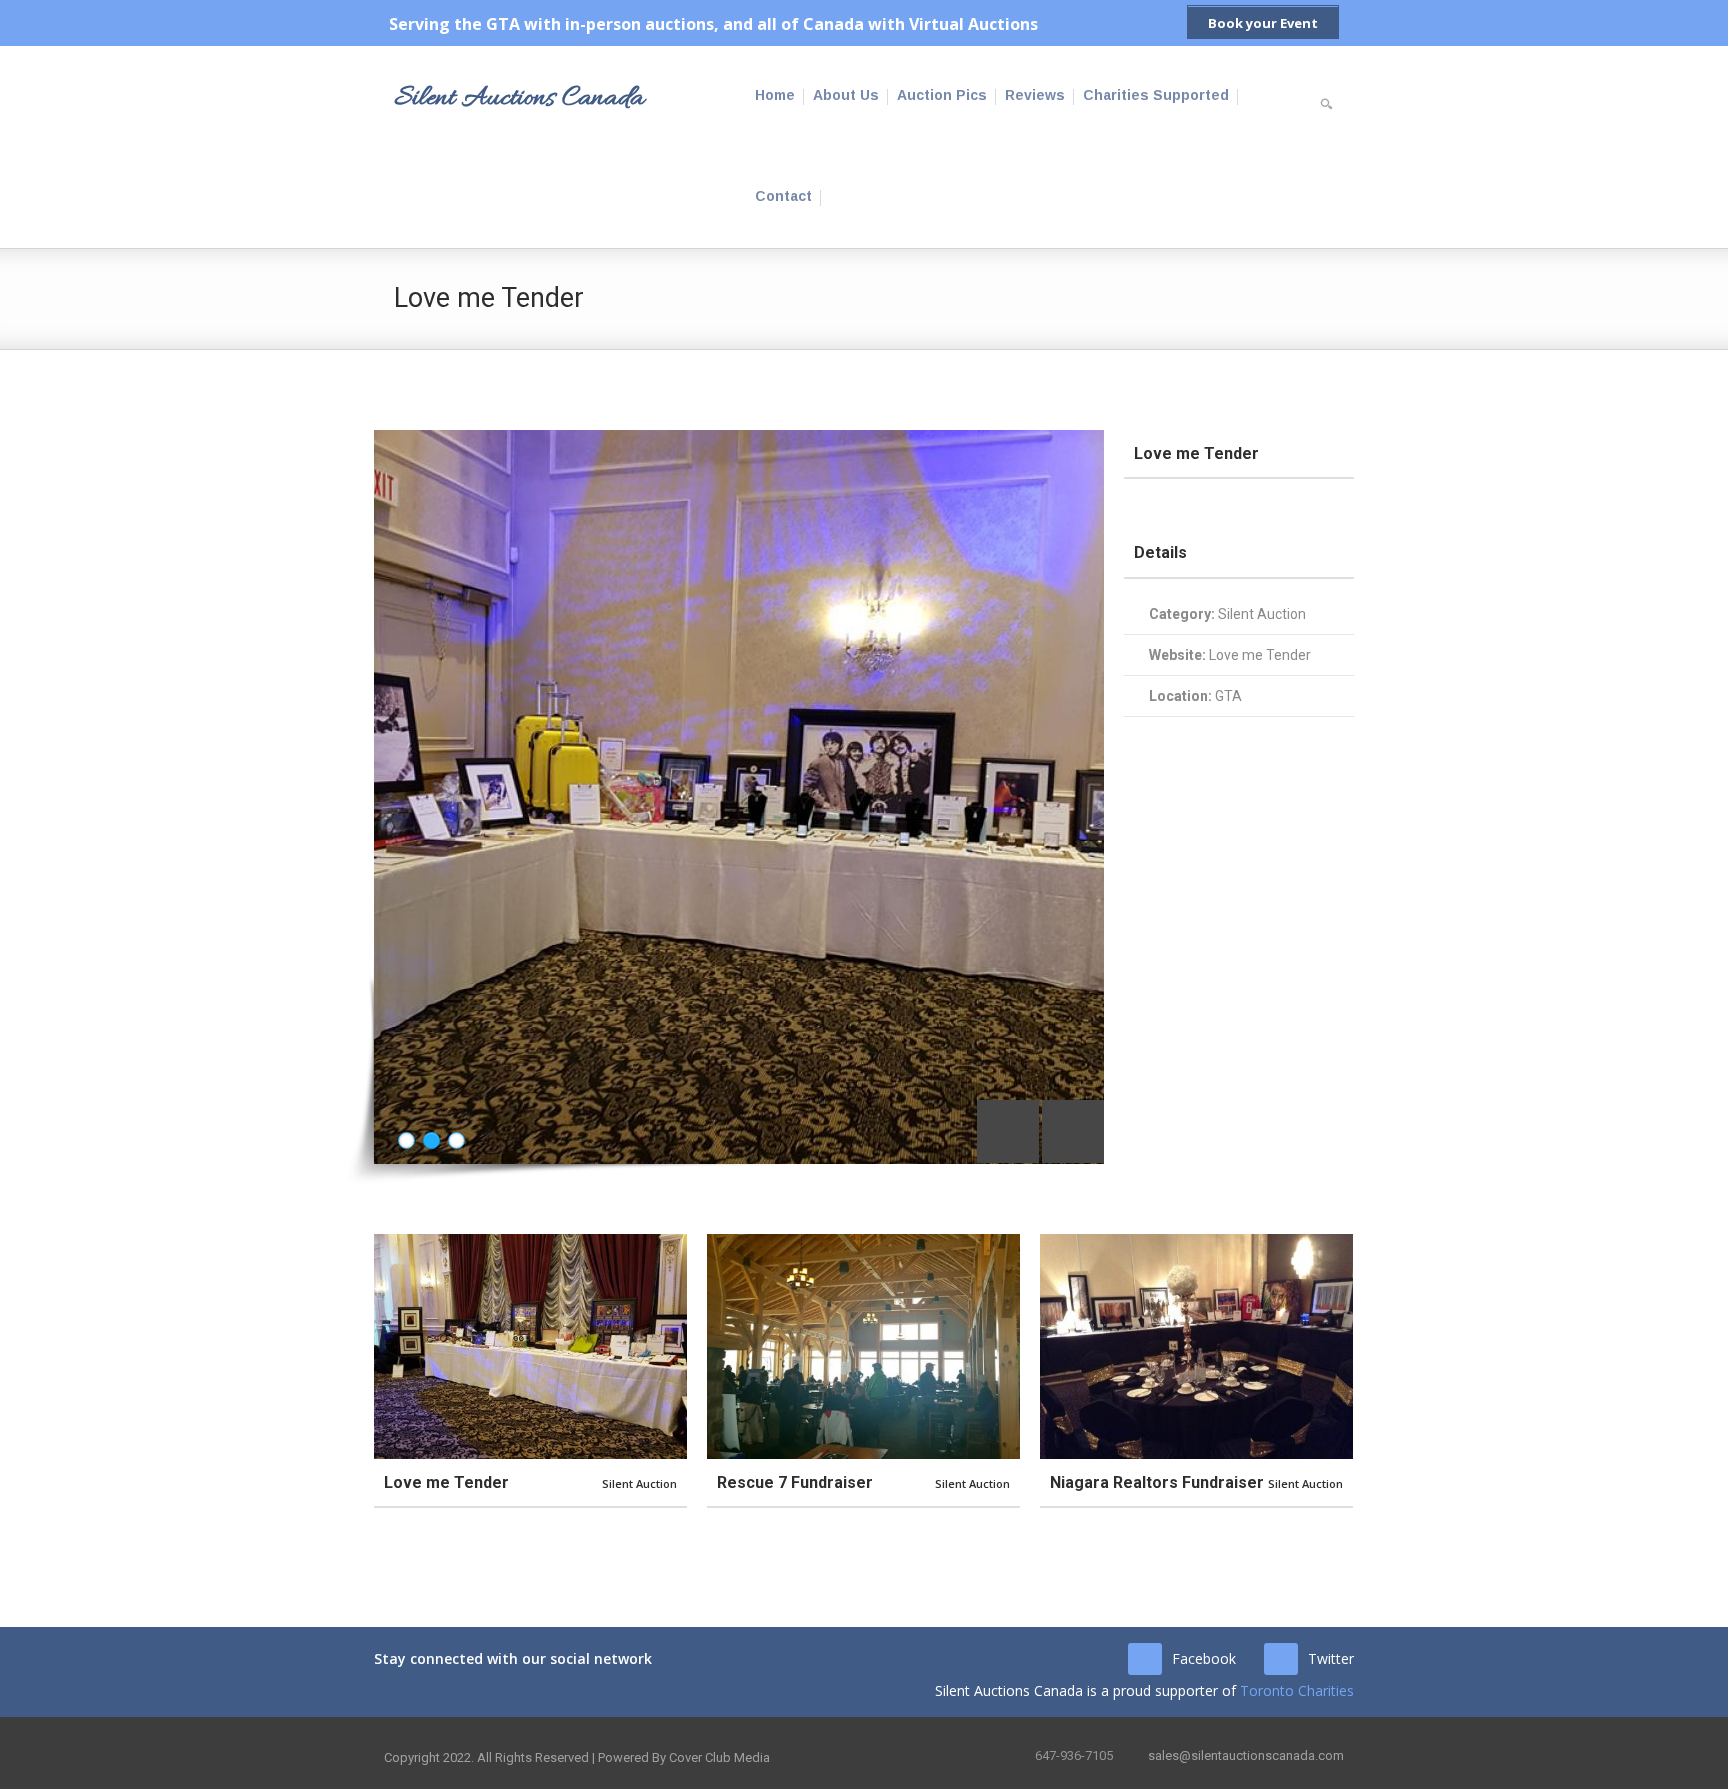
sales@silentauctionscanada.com (1246, 1755)
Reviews (1035, 95)
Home (775, 95)
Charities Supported (1156, 95)
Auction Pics (942, 95)
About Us (846, 95)
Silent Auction (1262, 614)
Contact (783, 196)
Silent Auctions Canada (519, 99)
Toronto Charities (1297, 1690)
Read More (582, 1347)
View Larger (476, 1347)
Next (1073, 1131)
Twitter (1331, 1658)
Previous (1008, 1131)
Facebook (1204, 1658)
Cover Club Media (719, 1757)
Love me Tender (1260, 655)
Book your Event (1263, 23)
